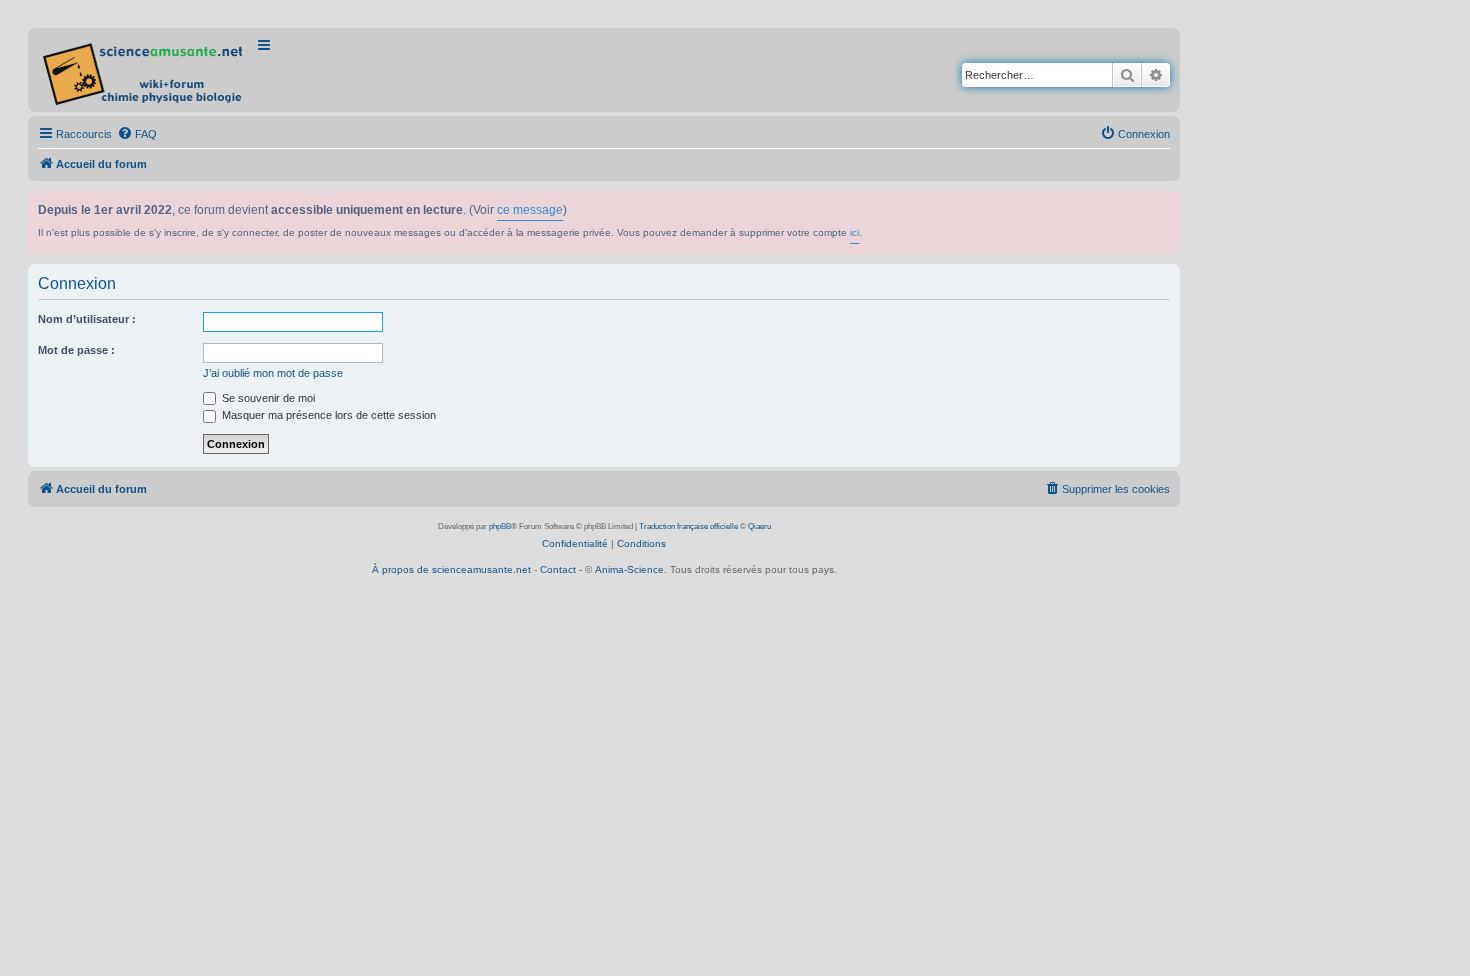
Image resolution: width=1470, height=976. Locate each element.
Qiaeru (759, 526)
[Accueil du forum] (144, 70)
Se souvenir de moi (267, 398)
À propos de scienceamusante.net (451, 569)
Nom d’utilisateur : (87, 319)
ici (854, 232)
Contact (558, 569)
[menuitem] (137, 134)
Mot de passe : (76, 350)
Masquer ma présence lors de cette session (327, 415)
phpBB (500, 526)
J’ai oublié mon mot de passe (273, 373)
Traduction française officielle (688, 526)
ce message (530, 210)
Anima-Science (629, 569)
